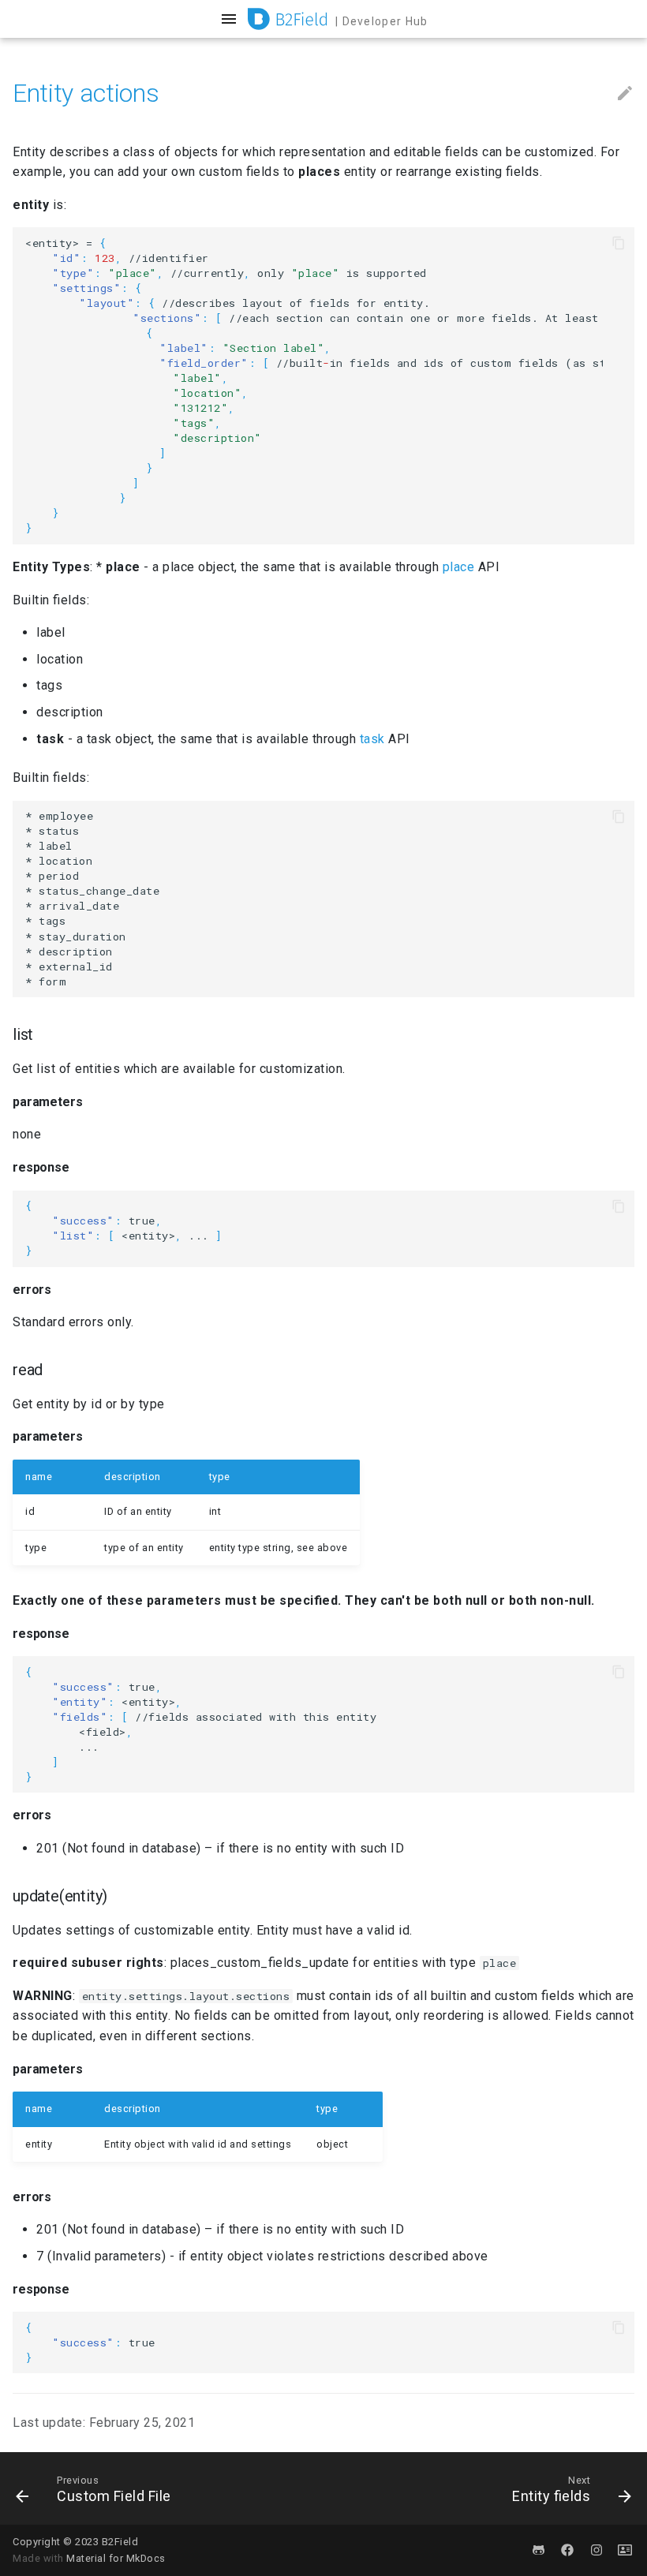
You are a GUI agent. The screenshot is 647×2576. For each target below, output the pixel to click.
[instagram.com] (597, 2550)
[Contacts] (625, 2550)
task (372, 739)
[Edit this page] (625, 94)
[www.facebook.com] (567, 2550)
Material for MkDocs (116, 2558)
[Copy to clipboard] (619, 243)
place (459, 567)
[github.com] (539, 2550)
